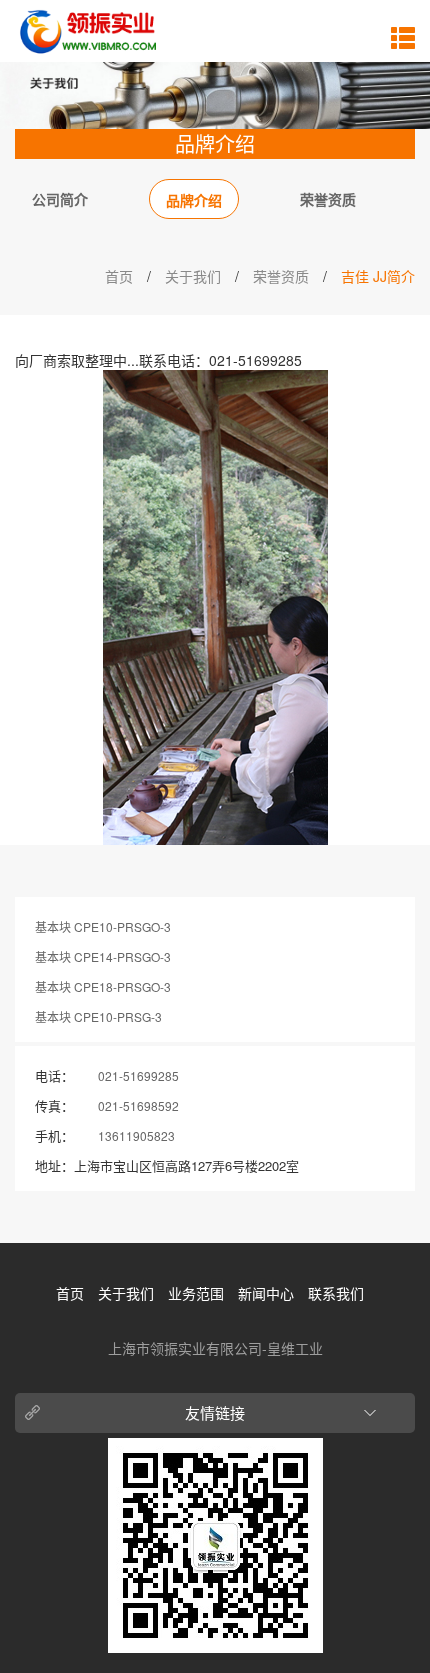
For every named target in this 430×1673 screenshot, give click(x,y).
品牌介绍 (194, 200)
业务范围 (196, 1293)
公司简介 (60, 199)
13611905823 (136, 1135)
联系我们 (336, 1293)
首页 (119, 276)
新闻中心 (266, 1293)
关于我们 (193, 276)
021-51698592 (138, 1105)
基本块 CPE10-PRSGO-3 (103, 926)
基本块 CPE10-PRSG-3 (98, 1016)
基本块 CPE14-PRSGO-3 (103, 956)
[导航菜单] (403, 37)
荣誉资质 (328, 199)
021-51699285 (138, 1075)
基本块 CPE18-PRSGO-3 (103, 986)
